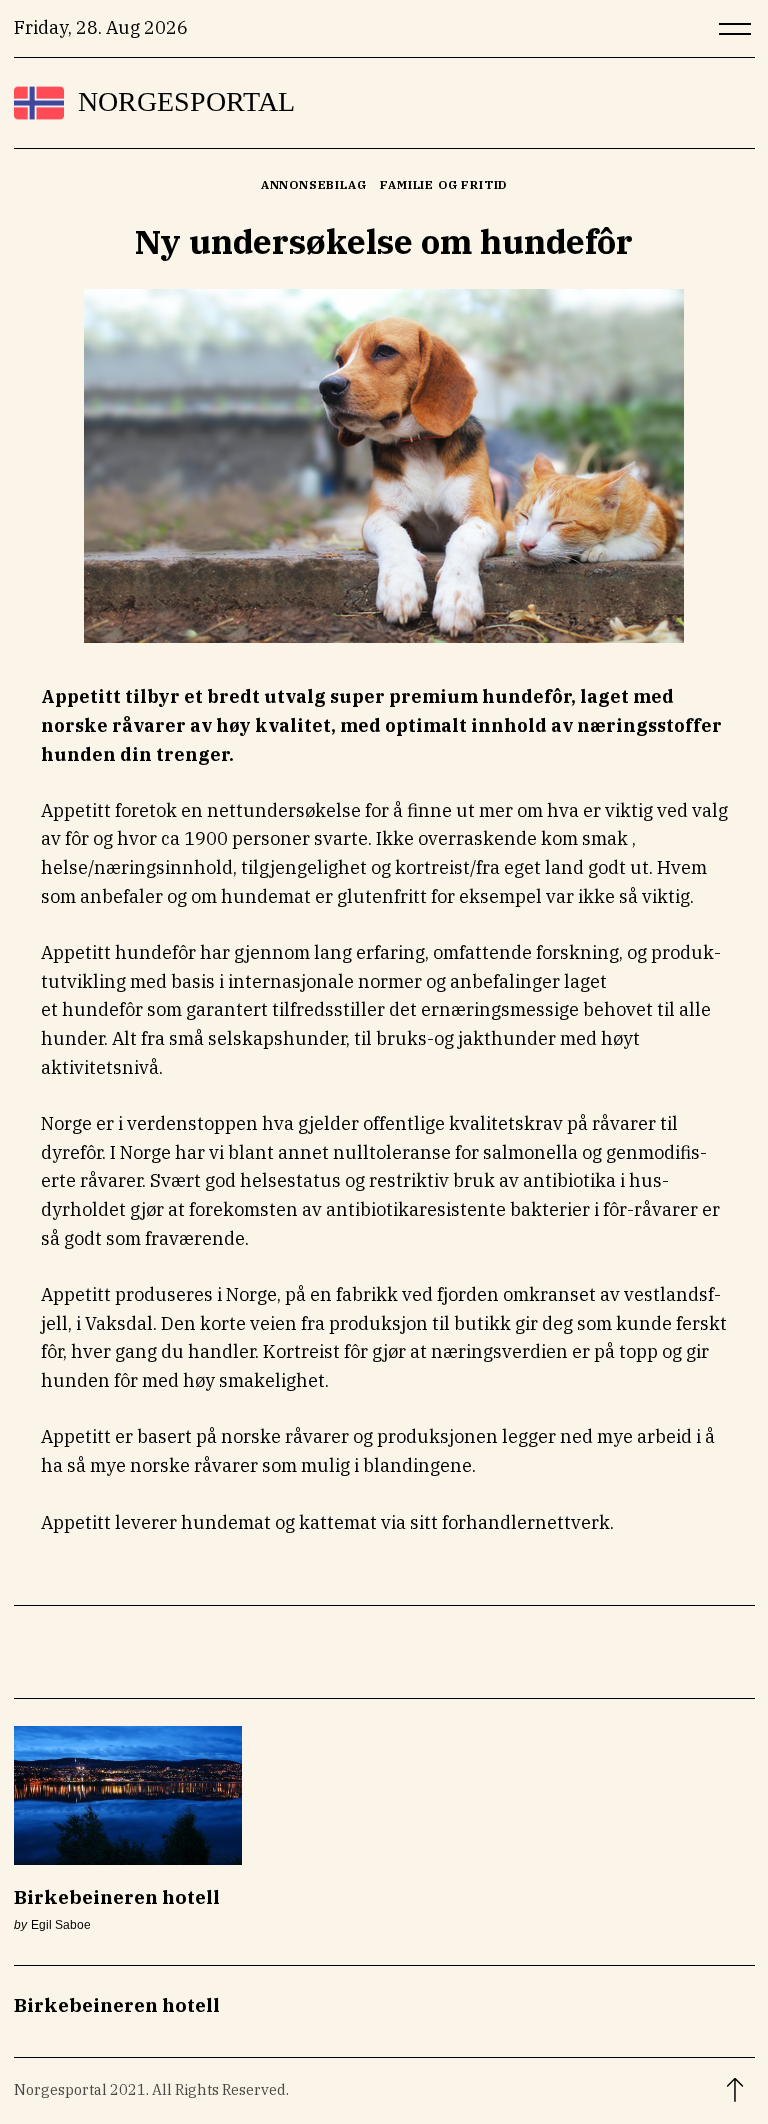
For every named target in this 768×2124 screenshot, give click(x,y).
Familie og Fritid (443, 184)
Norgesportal (186, 102)
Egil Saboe (61, 1924)
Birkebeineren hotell (117, 1897)
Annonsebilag (314, 184)
